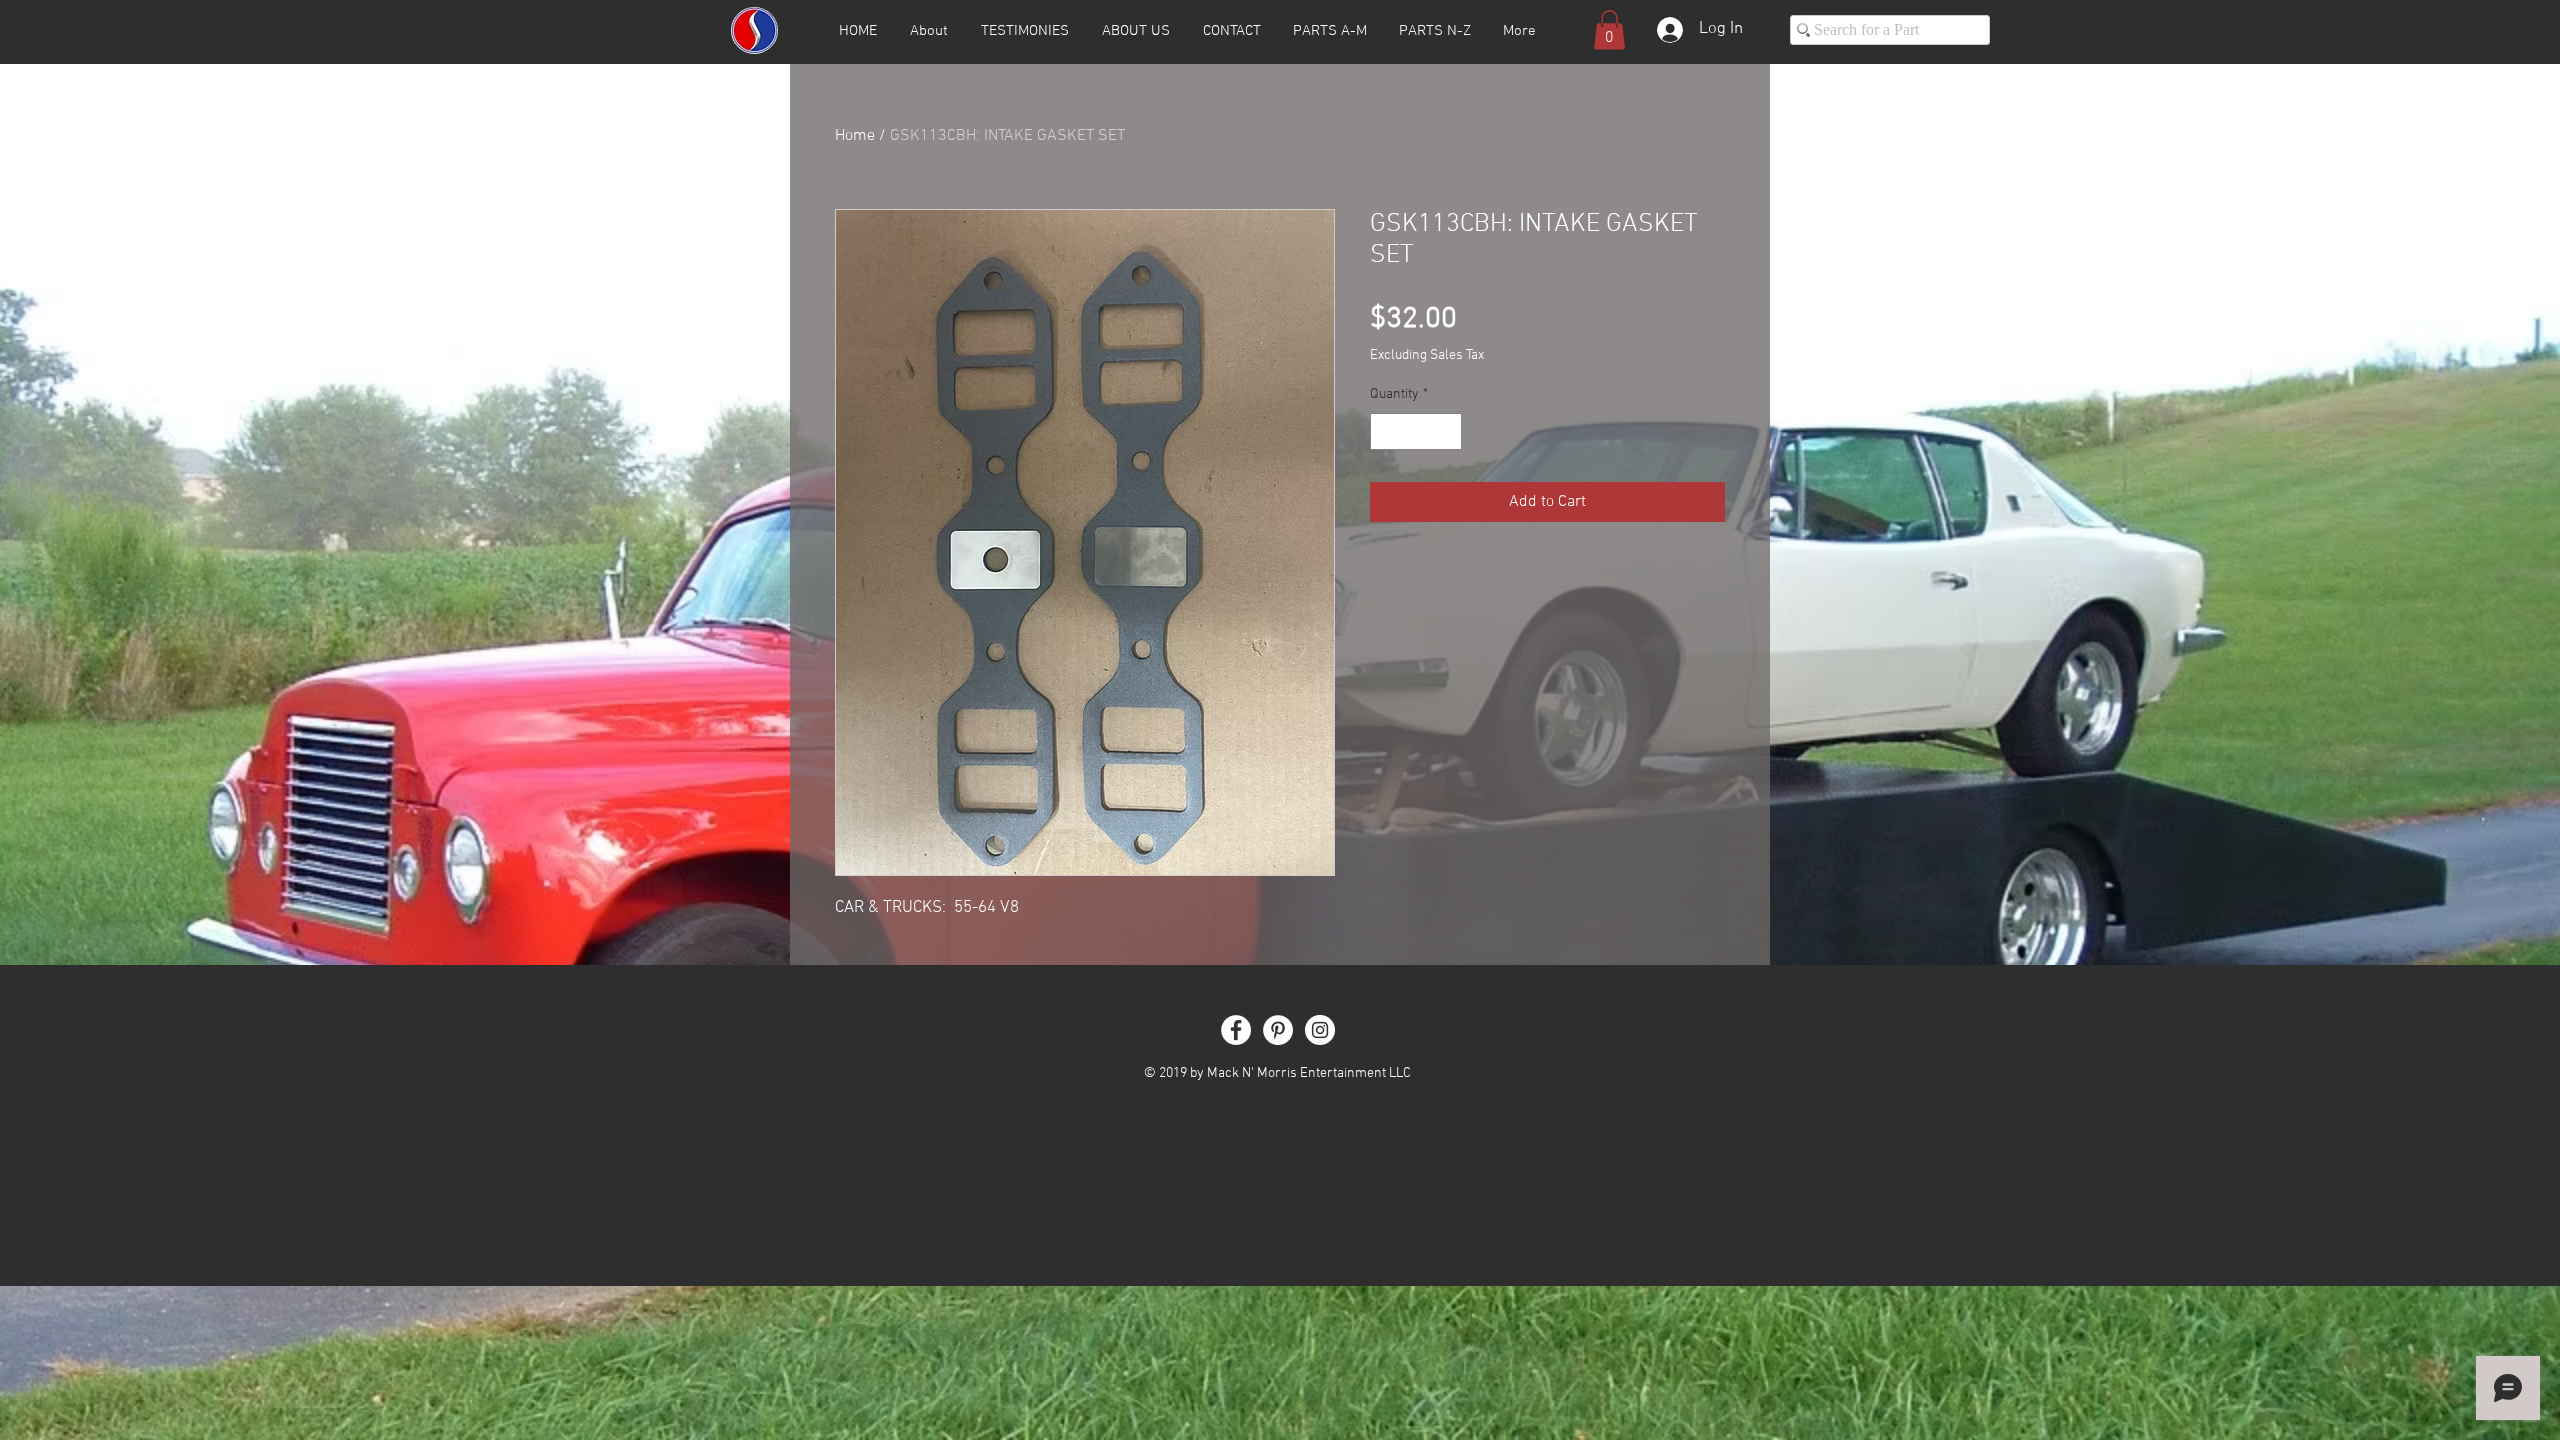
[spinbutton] (1416, 431)
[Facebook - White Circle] (1236, 1030)
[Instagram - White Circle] (1320, 1030)
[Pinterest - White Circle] (1278, 1030)
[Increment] (1446, 431)
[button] (1609, 29)
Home (855, 136)
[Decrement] (1385, 431)
